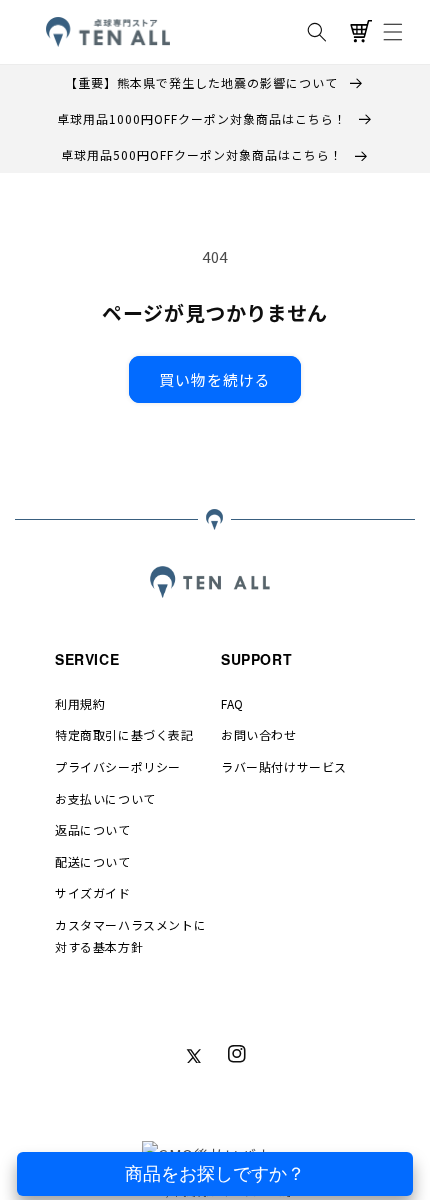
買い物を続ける (215, 379)
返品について (93, 829)
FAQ (232, 703)
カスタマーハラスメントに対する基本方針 (130, 935)
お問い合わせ (259, 734)
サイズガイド (93, 892)
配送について (93, 861)
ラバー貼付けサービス (284, 766)
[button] (317, 32)
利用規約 (80, 703)
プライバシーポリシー (118, 766)
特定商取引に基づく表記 (124, 734)
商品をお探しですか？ (215, 1174)
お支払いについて (105, 798)
